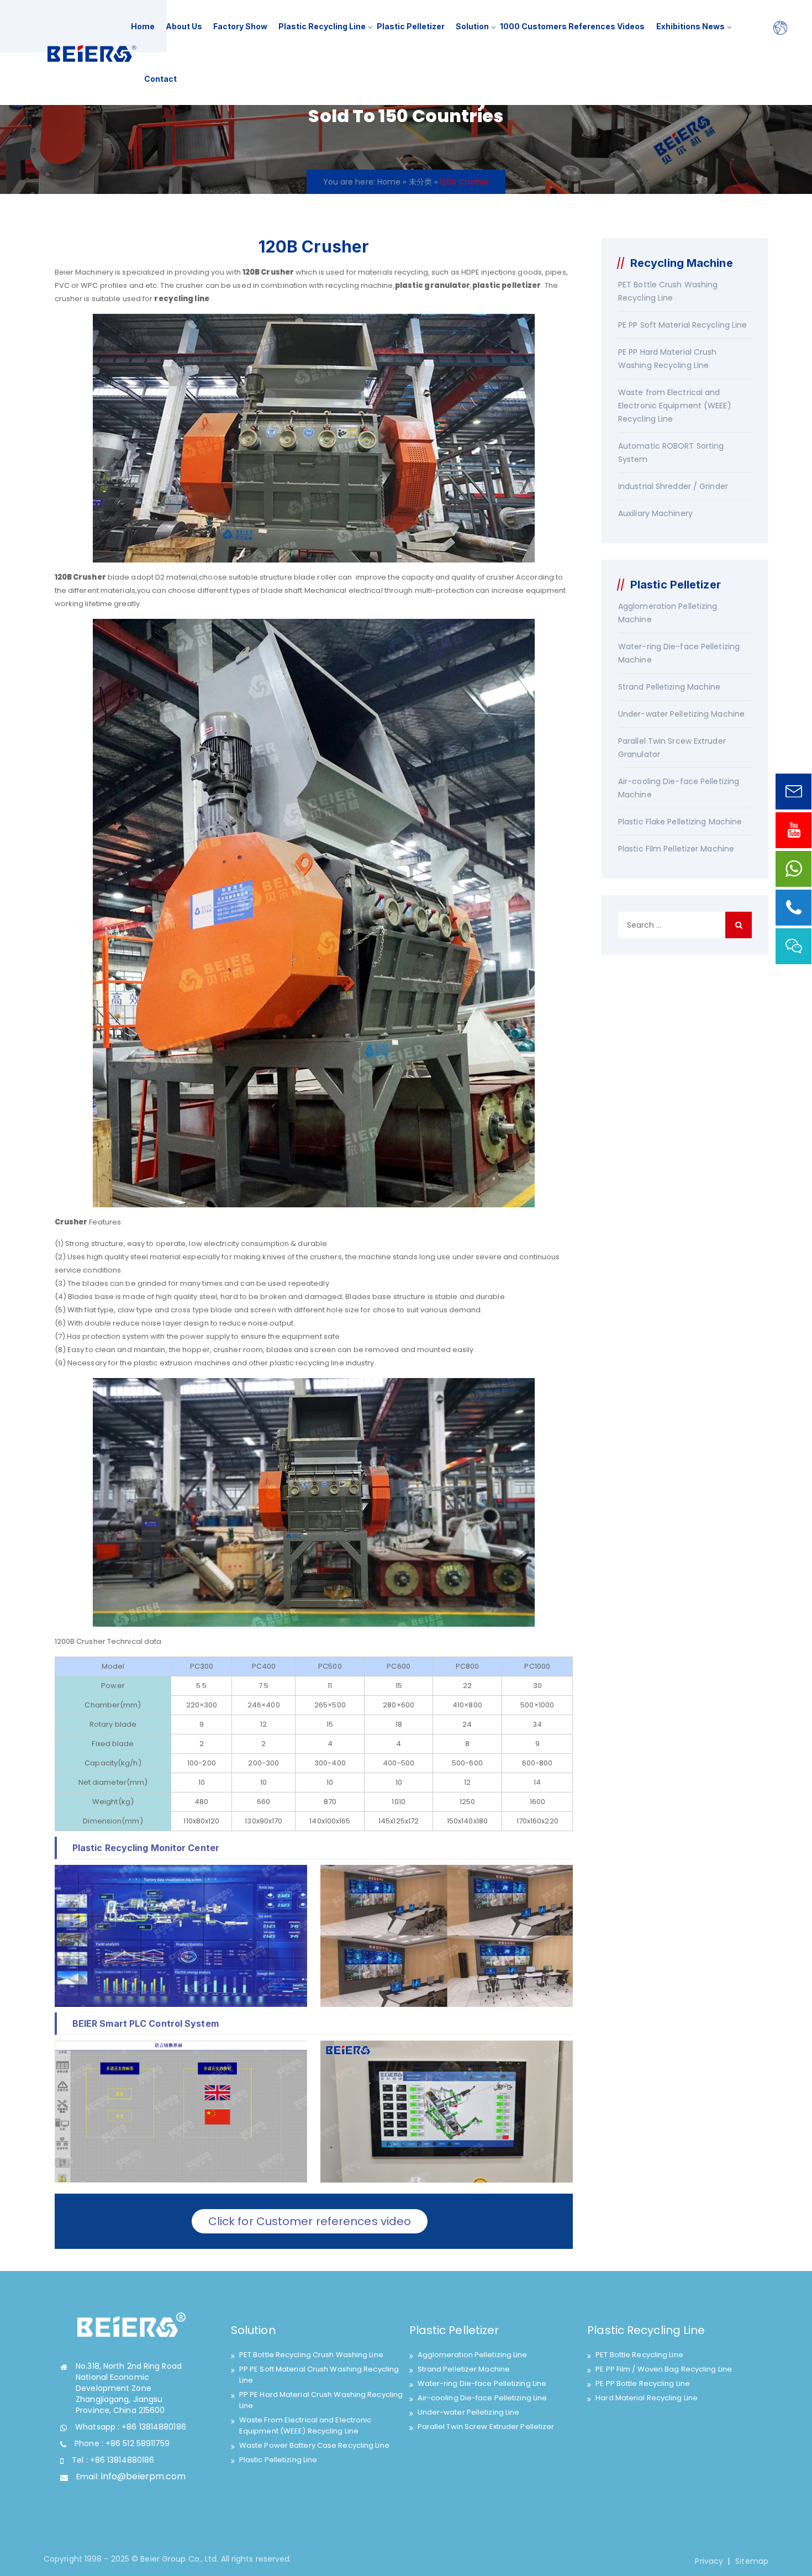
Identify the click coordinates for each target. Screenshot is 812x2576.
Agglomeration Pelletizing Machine (668, 613)
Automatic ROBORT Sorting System (671, 453)
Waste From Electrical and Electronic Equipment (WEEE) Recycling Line (305, 2425)
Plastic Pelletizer (411, 26)
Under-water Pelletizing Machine (681, 714)
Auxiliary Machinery (655, 513)
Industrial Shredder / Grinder (673, 486)
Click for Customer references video (310, 2221)
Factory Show (240, 26)
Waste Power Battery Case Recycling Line (314, 2445)
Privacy (709, 2561)
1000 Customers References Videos (572, 26)
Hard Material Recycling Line (647, 2398)
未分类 (420, 182)
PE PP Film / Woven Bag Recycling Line (664, 2369)
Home (143, 26)
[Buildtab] (92, 53)
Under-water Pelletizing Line (469, 2412)
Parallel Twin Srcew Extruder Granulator (672, 748)
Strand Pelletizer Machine (464, 2369)
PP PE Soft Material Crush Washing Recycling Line (319, 2375)
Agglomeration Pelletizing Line (473, 2355)
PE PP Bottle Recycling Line (643, 2383)
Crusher (277, 272)
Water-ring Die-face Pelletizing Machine (679, 653)
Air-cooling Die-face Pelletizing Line (483, 2398)
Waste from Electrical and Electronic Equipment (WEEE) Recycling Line (675, 406)
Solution (472, 26)
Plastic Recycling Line (322, 26)
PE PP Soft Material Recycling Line (682, 325)
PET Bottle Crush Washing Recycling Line (668, 291)
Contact (160, 79)
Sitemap (752, 2561)
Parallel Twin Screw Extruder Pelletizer (486, 2427)
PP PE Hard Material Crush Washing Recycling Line (321, 2400)
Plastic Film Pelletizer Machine (676, 849)
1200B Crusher (80, 1641)
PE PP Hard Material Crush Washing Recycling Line (668, 359)
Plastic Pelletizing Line (278, 2460)
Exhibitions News (690, 26)
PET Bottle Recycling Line (639, 2355)
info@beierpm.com (144, 2476)
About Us (184, 26)
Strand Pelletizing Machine (669, 687)
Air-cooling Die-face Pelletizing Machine (679, 788)
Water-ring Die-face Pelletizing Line (482, 2383)
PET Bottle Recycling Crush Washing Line (311, 2355)
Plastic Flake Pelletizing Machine (680, 822)
